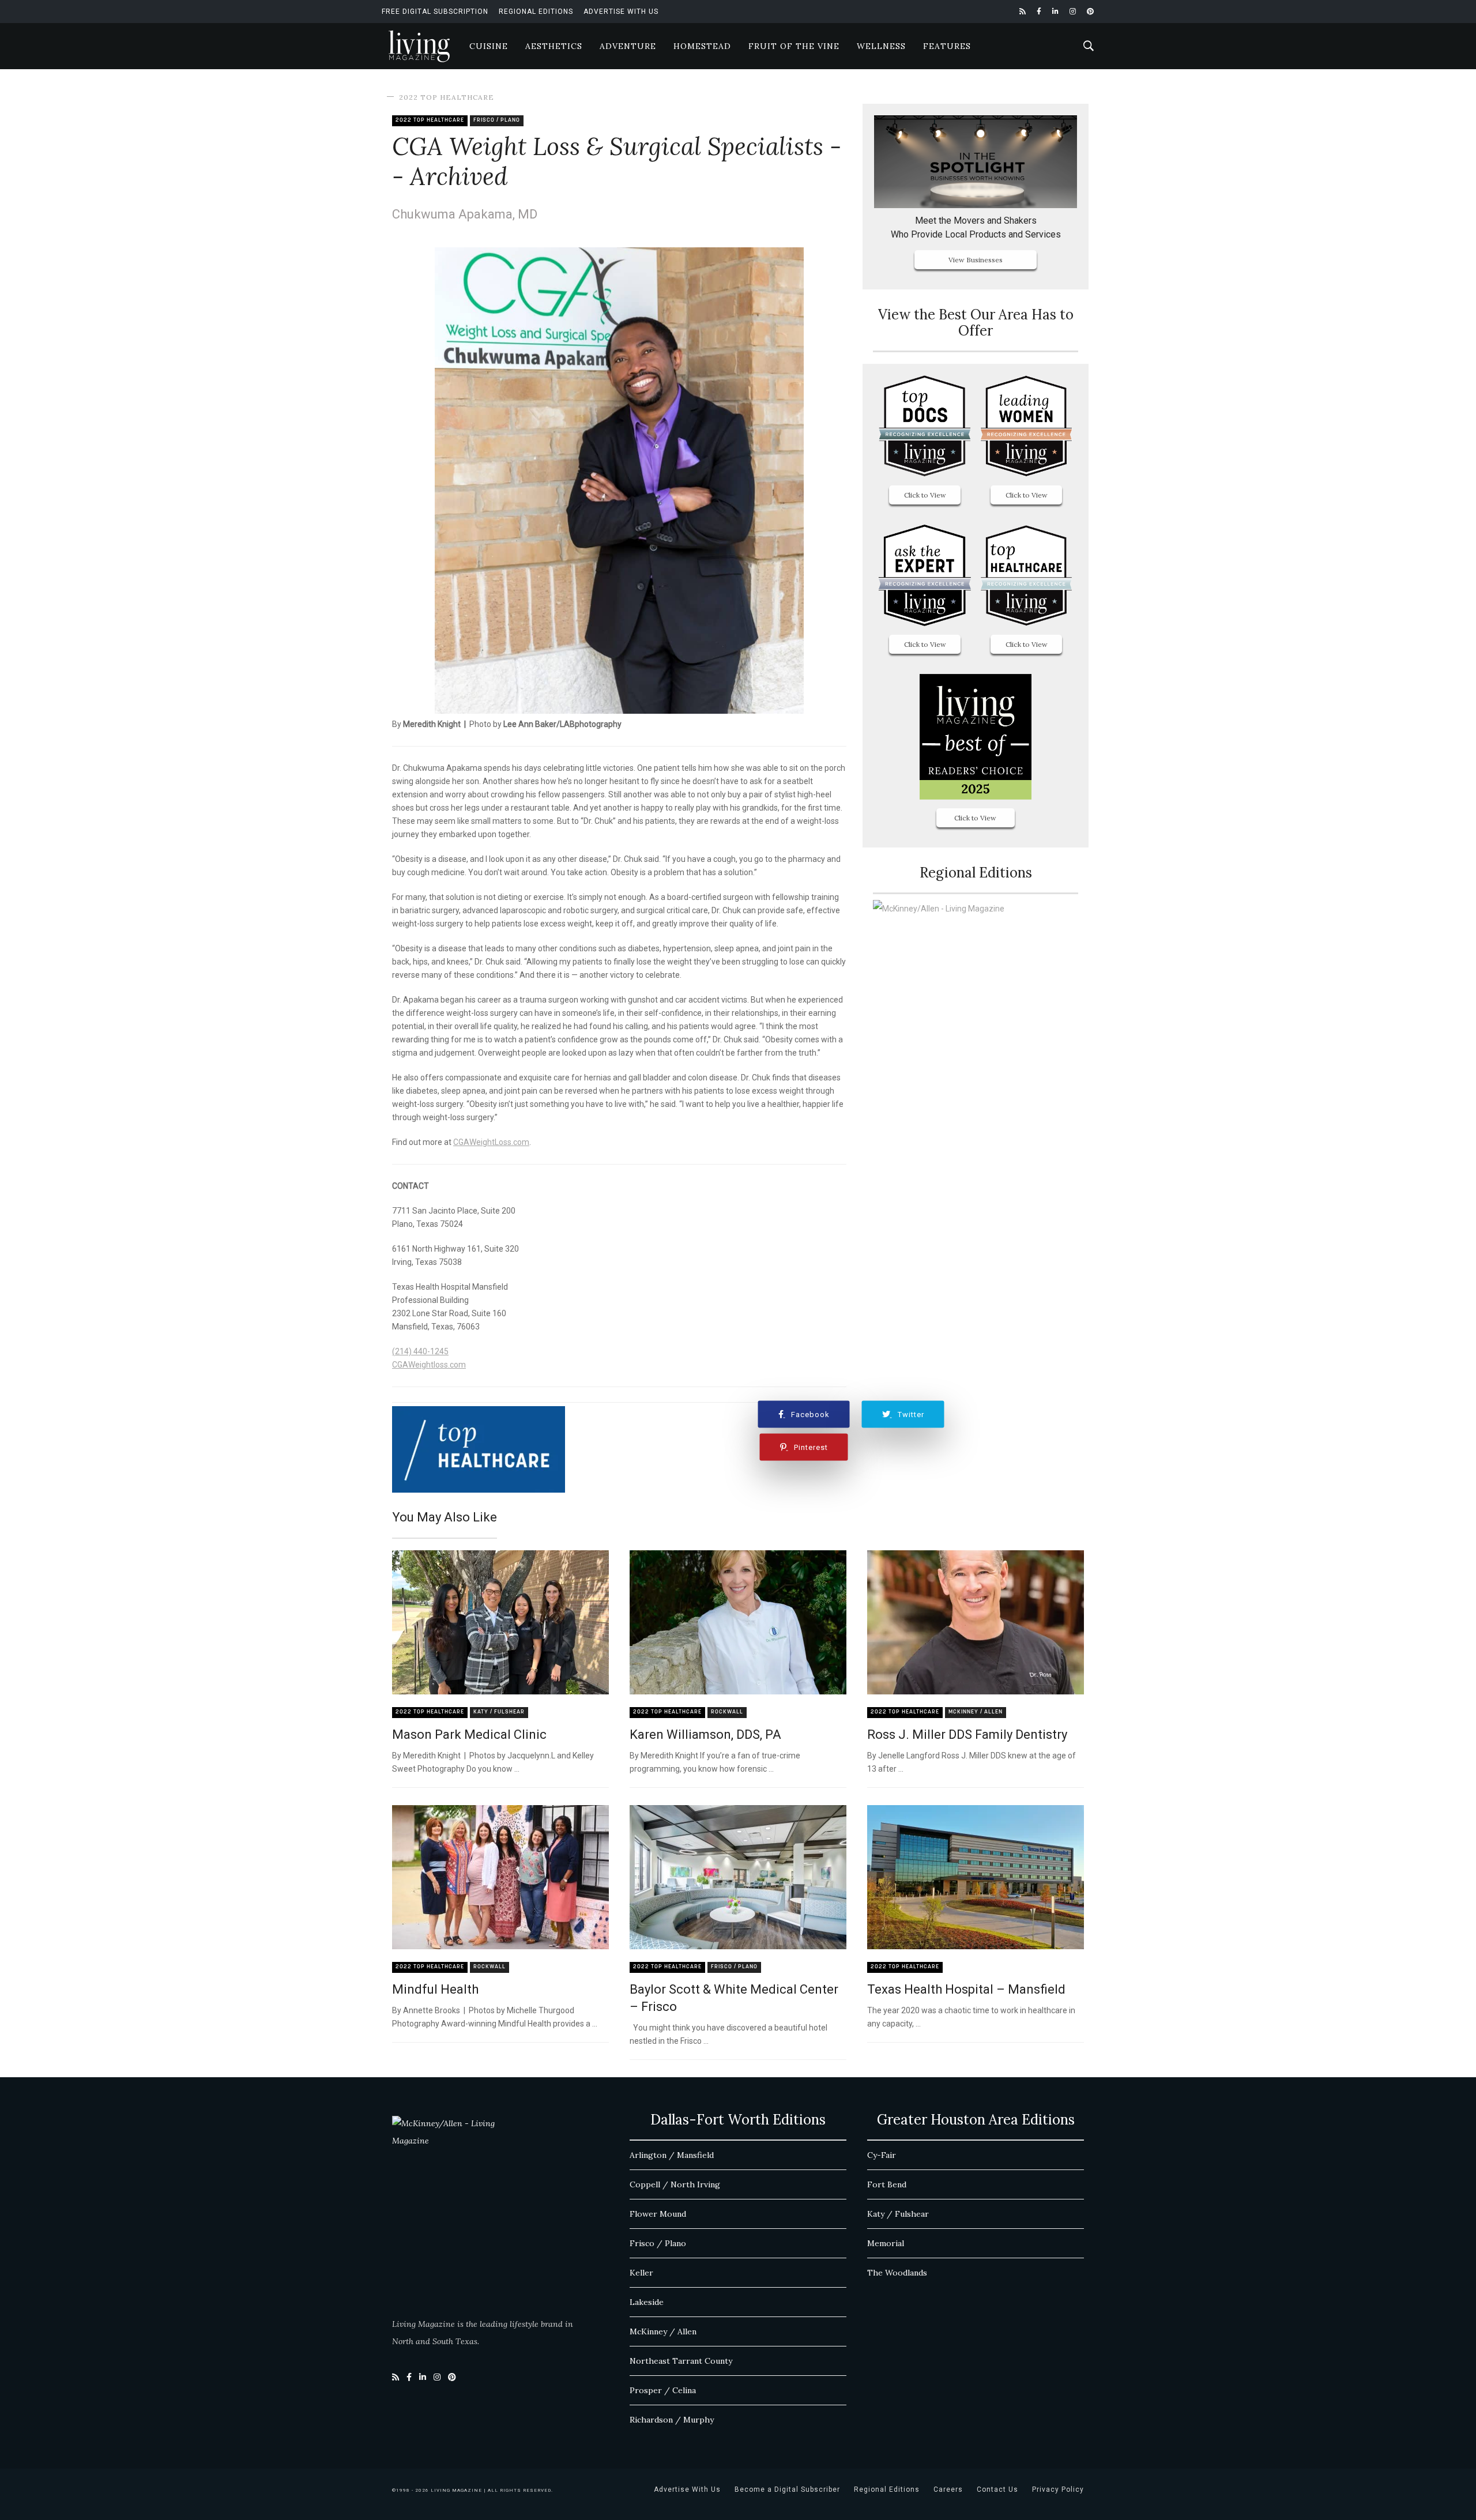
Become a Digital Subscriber (787, 2489)
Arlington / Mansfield (672, 2155)
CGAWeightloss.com (429, 1365)
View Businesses (976, 260)
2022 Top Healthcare (447, 97)
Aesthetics (554, 46)
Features (947, 46)
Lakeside (647, 2302)
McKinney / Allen (976, 1712)
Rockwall (727, 1712)
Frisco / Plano (497, 120)
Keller (641, 2273)
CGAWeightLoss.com (491, 1142)
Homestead (702, 46)
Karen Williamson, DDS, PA (705, 1734)
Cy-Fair (882, 2155)
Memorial (886, 2243)
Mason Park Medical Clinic (469, 1734)
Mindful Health (435, 1989)
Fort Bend (887, 2184)
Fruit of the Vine (794, 46)
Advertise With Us (621, 12)
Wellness (881, 46)
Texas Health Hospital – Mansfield (966, 1989)
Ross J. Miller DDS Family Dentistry (967, 1734)
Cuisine (489, 46)
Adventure (628, 46)
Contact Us (997, 2489)
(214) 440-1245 (420, 1351)
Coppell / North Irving (675, 2184)
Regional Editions (536, 12)
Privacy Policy (1058, 2489)
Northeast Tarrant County (681, 2361)
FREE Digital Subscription (435, 12)
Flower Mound (658, 2214)
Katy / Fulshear (499, 1712)
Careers (948, 2489)
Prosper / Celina (663, 2390)
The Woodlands (897, 2273)
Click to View (925, 495)
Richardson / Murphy (672, 2420)
